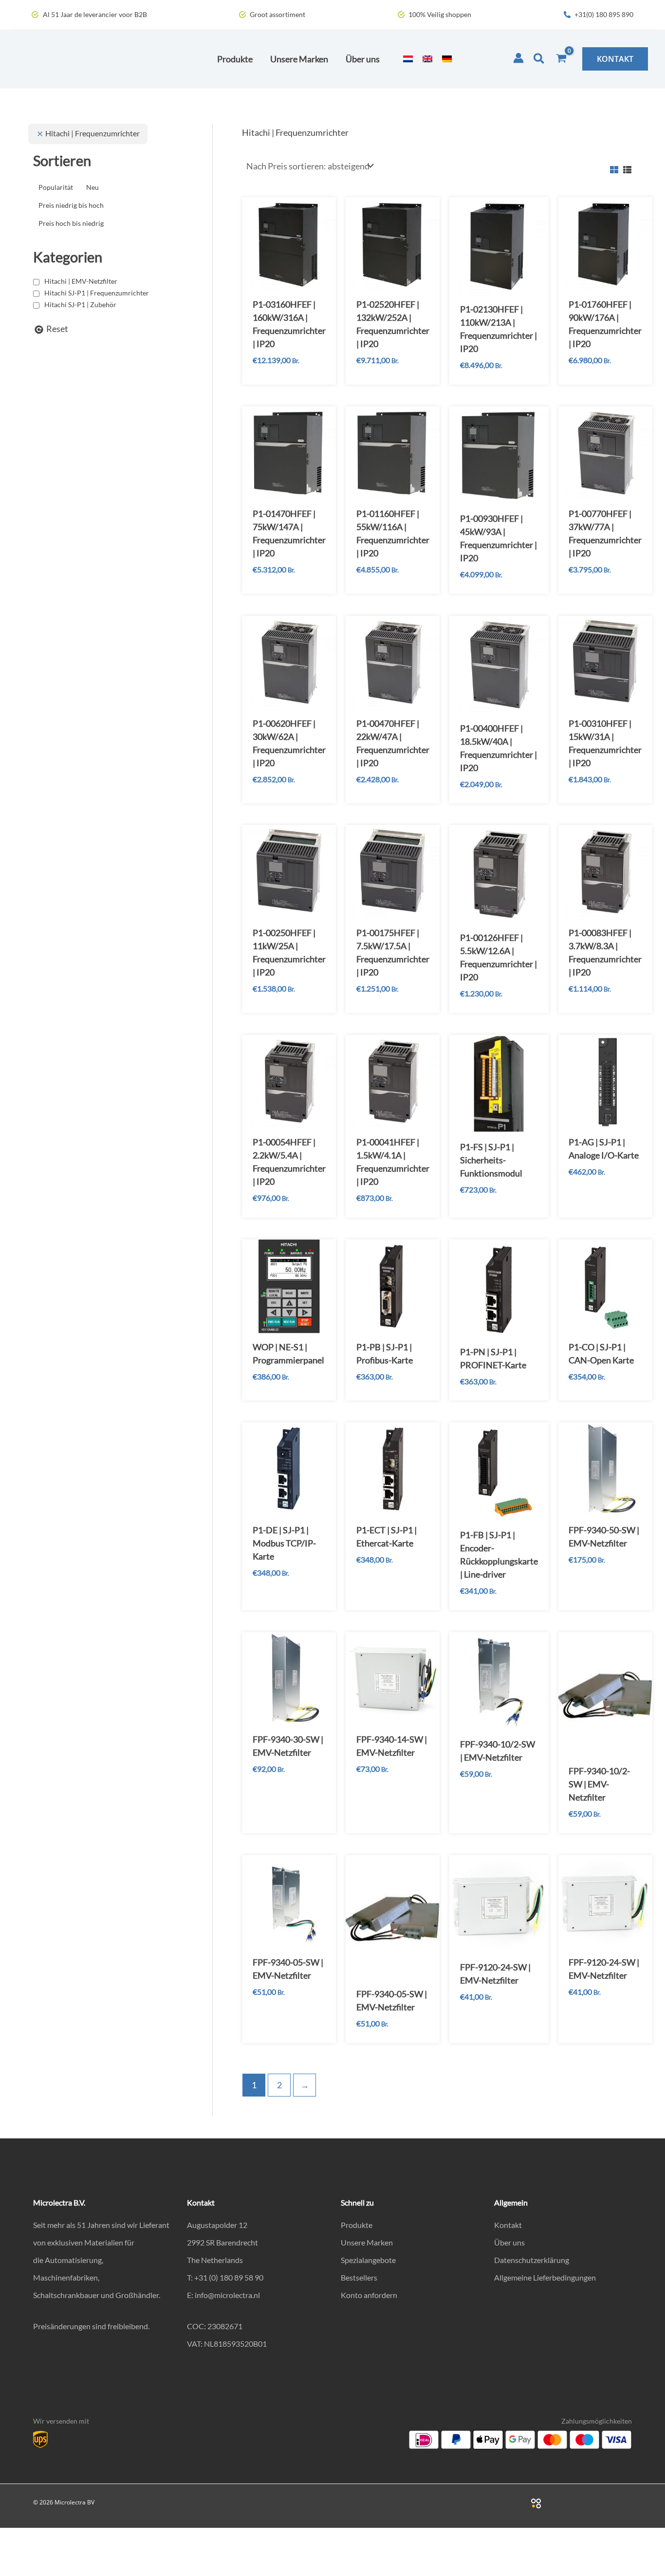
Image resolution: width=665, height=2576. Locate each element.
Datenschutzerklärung (532, 2260)
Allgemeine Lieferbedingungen (545, 2277)
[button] (539, 59)
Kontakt (508, 2225)
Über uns (509, 2242)
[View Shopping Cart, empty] (561, 59)
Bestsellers (359, 2277)
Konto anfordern (369, 2295)
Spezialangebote (368, 2260)
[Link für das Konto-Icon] (518, 58)
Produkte (357, 2225)
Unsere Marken (367, 2242)
